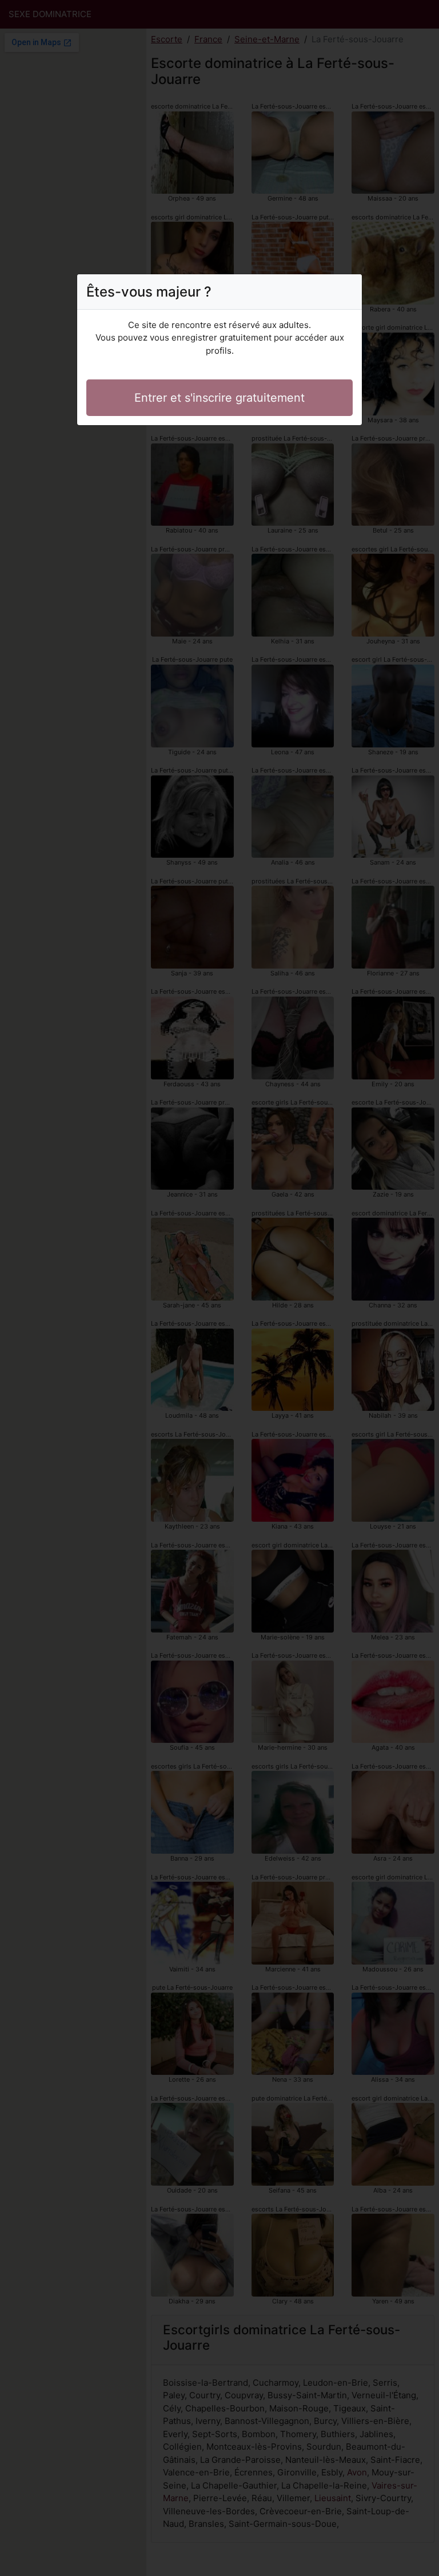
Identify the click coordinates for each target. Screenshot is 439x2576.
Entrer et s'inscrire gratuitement (219, 398)
